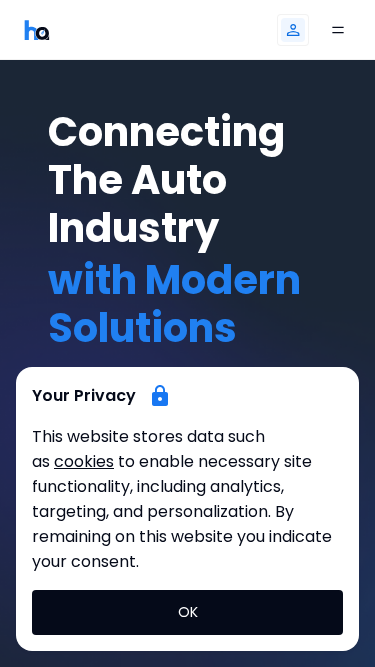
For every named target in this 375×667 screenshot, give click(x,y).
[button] (293, 30)
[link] (37, 29)
